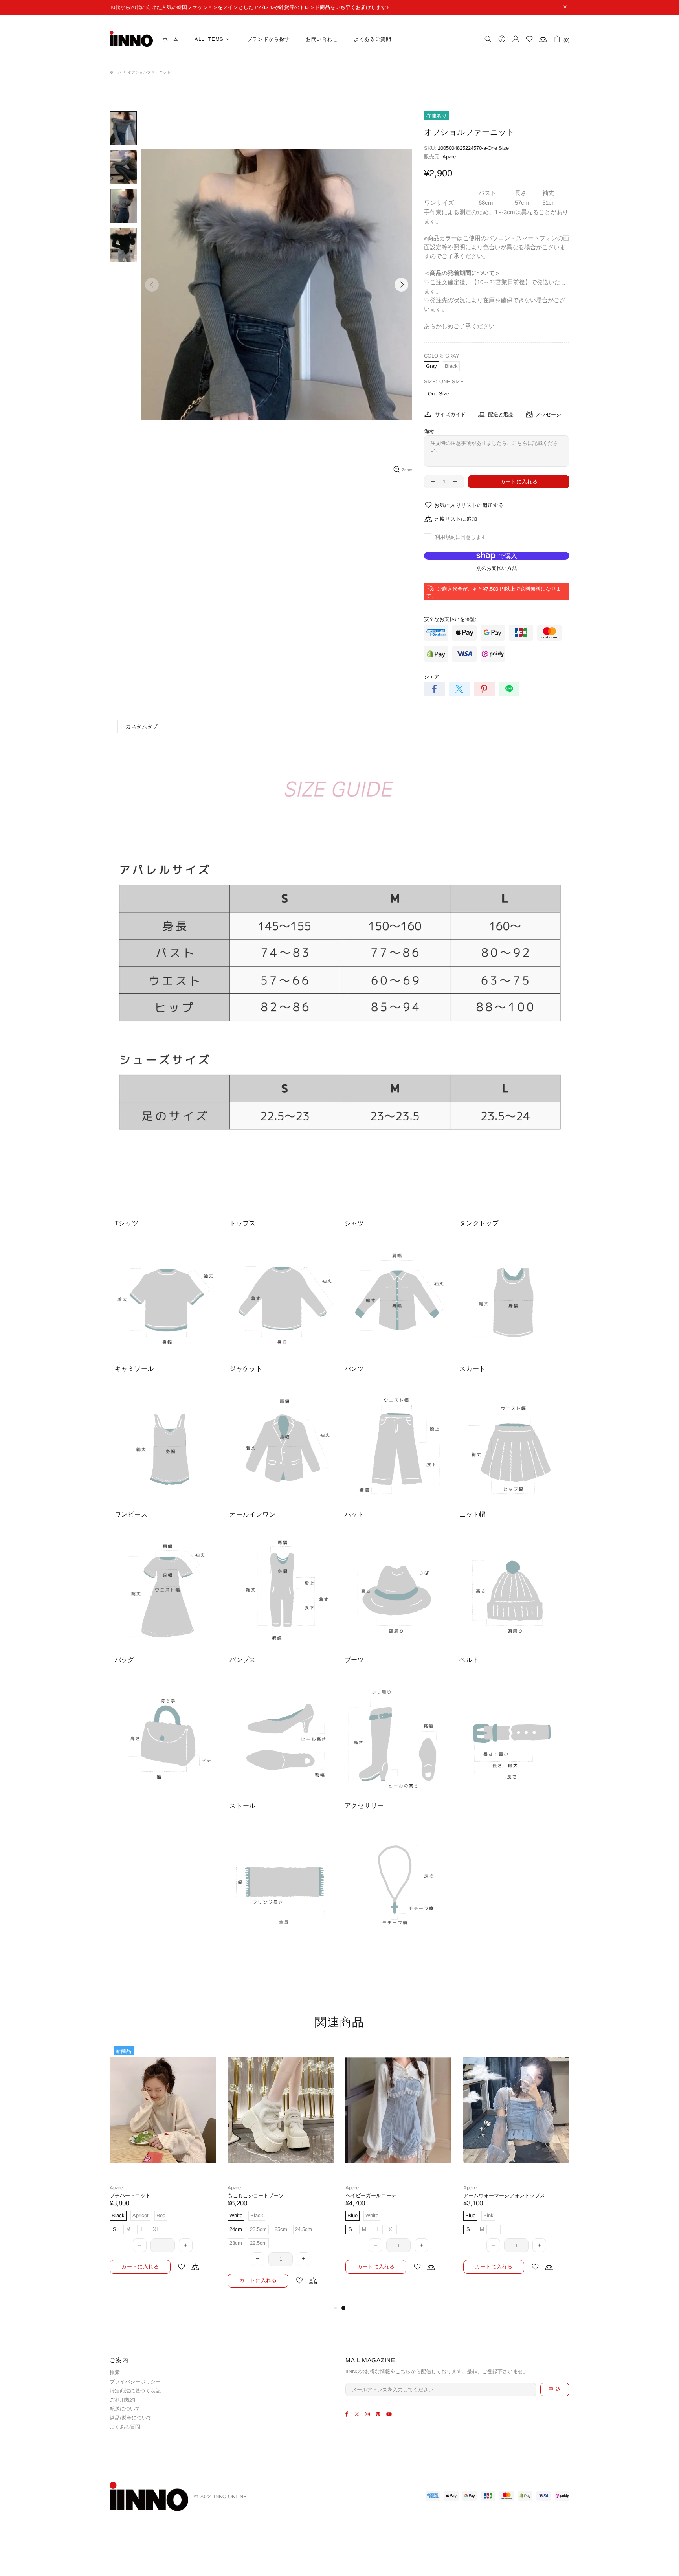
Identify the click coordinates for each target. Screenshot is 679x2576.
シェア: (432, 677)
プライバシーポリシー (135, 2382)
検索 (115, 2373)
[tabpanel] (163, 2166)
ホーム (116, 72)
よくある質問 (125, 2427)
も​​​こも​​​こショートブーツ (491, 2195)
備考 (429, 431)
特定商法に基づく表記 (135, 2391)
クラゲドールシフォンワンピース (266, 2195)
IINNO (131, 39)
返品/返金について (131, 2418)
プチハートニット (366, 2195)
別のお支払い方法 (497, 568)
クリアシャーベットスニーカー (145, 2195)
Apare (449, 157)
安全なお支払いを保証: (450, 619)
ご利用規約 (122, 2400)
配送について (125, 2409)
